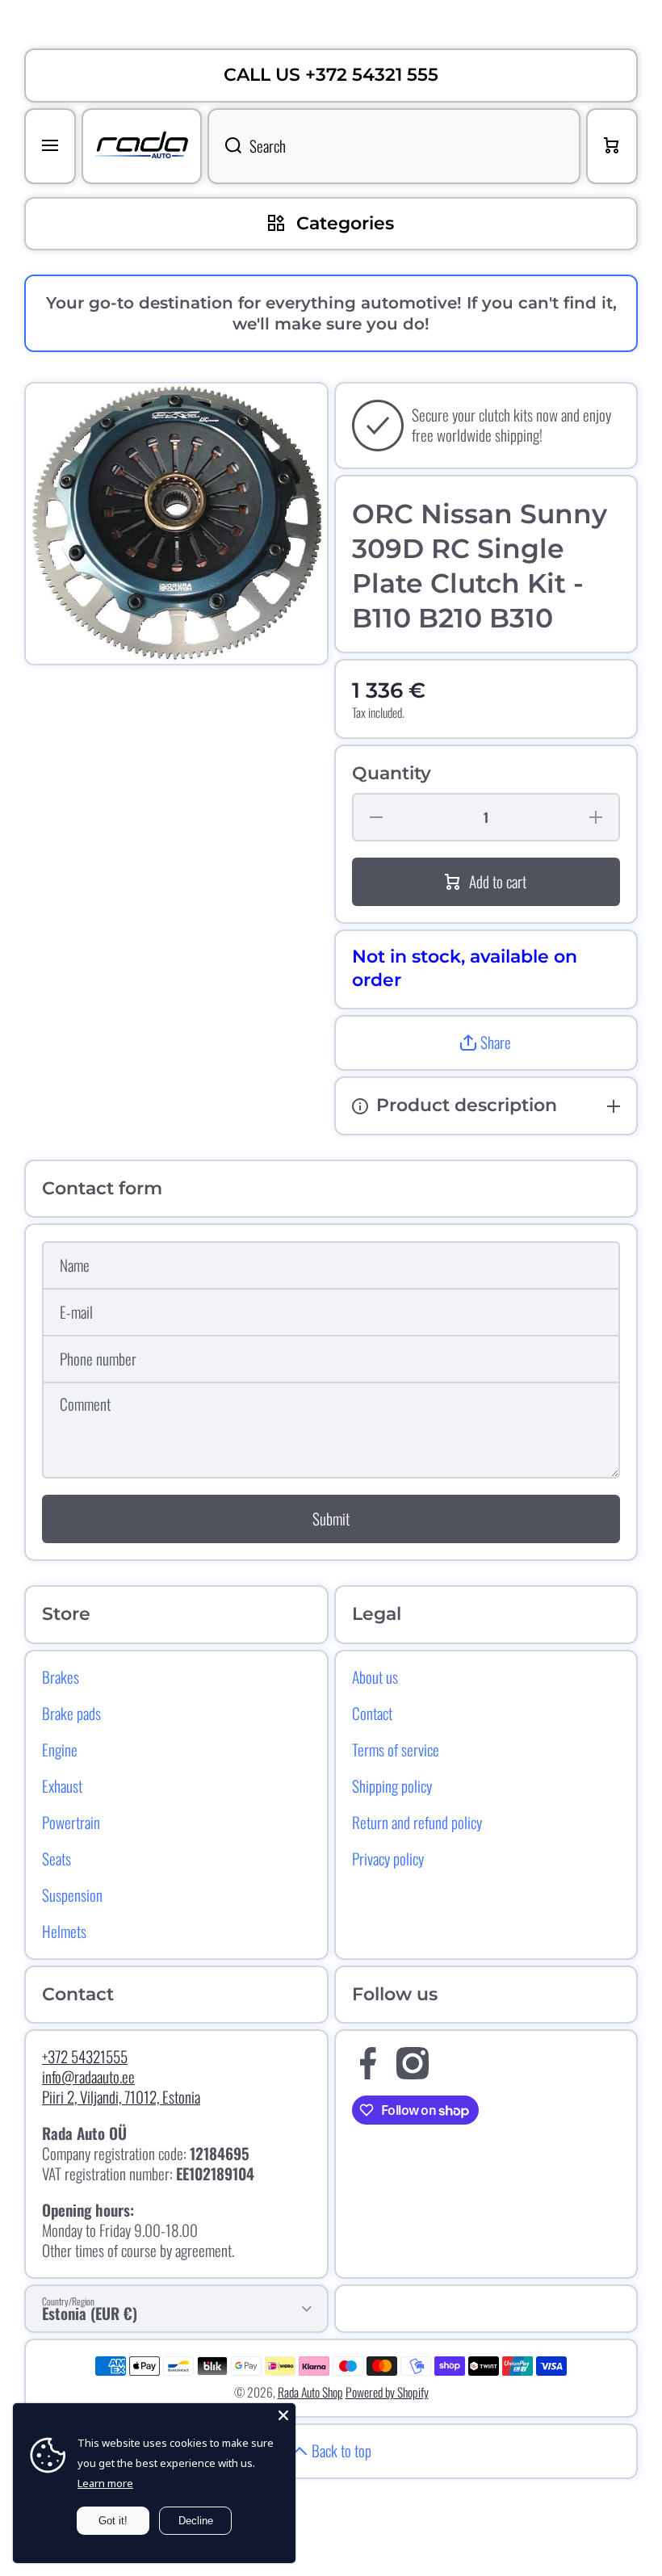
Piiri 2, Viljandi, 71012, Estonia (121, 2097)
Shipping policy (392, 1785)
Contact (372, 1713)
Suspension (72, 1894)
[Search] (224, 146)
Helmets (64, 1931)
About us (375, 1676)
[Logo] (142, 146)
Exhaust (62, 1785)
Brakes (61, 1676)
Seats (57, 1858)
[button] (486, 1043)
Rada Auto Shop (310, 2392)
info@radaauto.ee (88, 2077)
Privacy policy (388, 1858)
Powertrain (71, 1822)
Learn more (105, 2483)
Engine (60, 1749)
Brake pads (71, 1713)
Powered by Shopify (387, 2392)
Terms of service (396, 1749)
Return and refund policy (417, 1822)
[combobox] (394, 146)
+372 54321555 (85, 2056)
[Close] (283, 2415)
